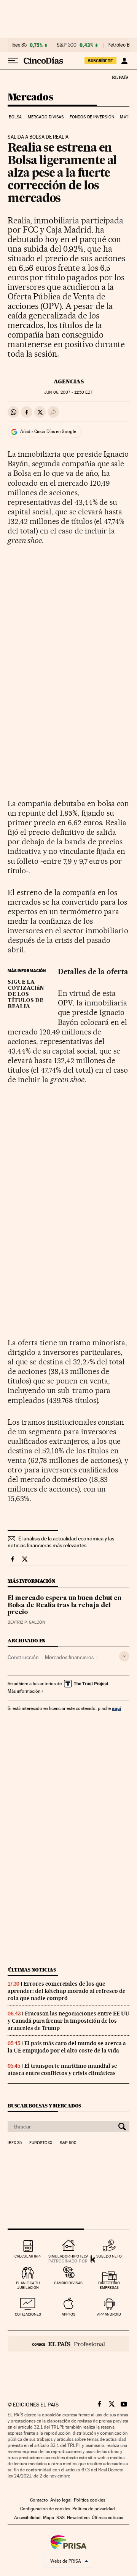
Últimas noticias (32, 1970)
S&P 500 (67, 45)
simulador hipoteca (68, 2256)
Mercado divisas (46, 117)
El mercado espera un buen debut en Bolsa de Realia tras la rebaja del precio (65, 1605)
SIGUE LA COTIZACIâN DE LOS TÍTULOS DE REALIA (26, 994)
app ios (68, 2314)
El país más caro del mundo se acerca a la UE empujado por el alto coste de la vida (67, 2047)
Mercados (30, 98)
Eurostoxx (41, 2143)
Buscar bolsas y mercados (44, 2106)
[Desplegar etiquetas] (124, 1656)
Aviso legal (61, 2500)
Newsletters (78, 2518)
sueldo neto (109, 2256)
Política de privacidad (94, 2509)
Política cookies (89, 2500)
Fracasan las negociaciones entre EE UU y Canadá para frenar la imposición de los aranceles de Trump (68, 2021)
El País (120, 77)
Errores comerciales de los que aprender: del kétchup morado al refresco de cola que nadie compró (67, 1991)
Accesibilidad (27, 2518)
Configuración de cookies (45, 2509)
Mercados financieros (69, 1657)
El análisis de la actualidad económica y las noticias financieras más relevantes (61, 1542)
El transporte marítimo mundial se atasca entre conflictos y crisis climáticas (62, 2069)
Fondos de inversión (92, 117)
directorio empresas (109, 2285)
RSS (61, 2518)
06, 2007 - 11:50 (68, 392)
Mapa (49, 2518)
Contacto (39, 2500)
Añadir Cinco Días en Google (48, 431)
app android (109, 2314)
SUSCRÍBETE (100, 61)
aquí (116, 1708)
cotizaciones (28, 2314)
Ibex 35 (19, 45)
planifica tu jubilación (28, 2285)
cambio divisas (68, 2283)
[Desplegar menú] (13, 61)
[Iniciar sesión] (124, 61)
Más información (24, 1691)
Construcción (23, 1657)
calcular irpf (28, 2256)
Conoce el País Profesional (68, 2344)
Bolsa (15, 117)
